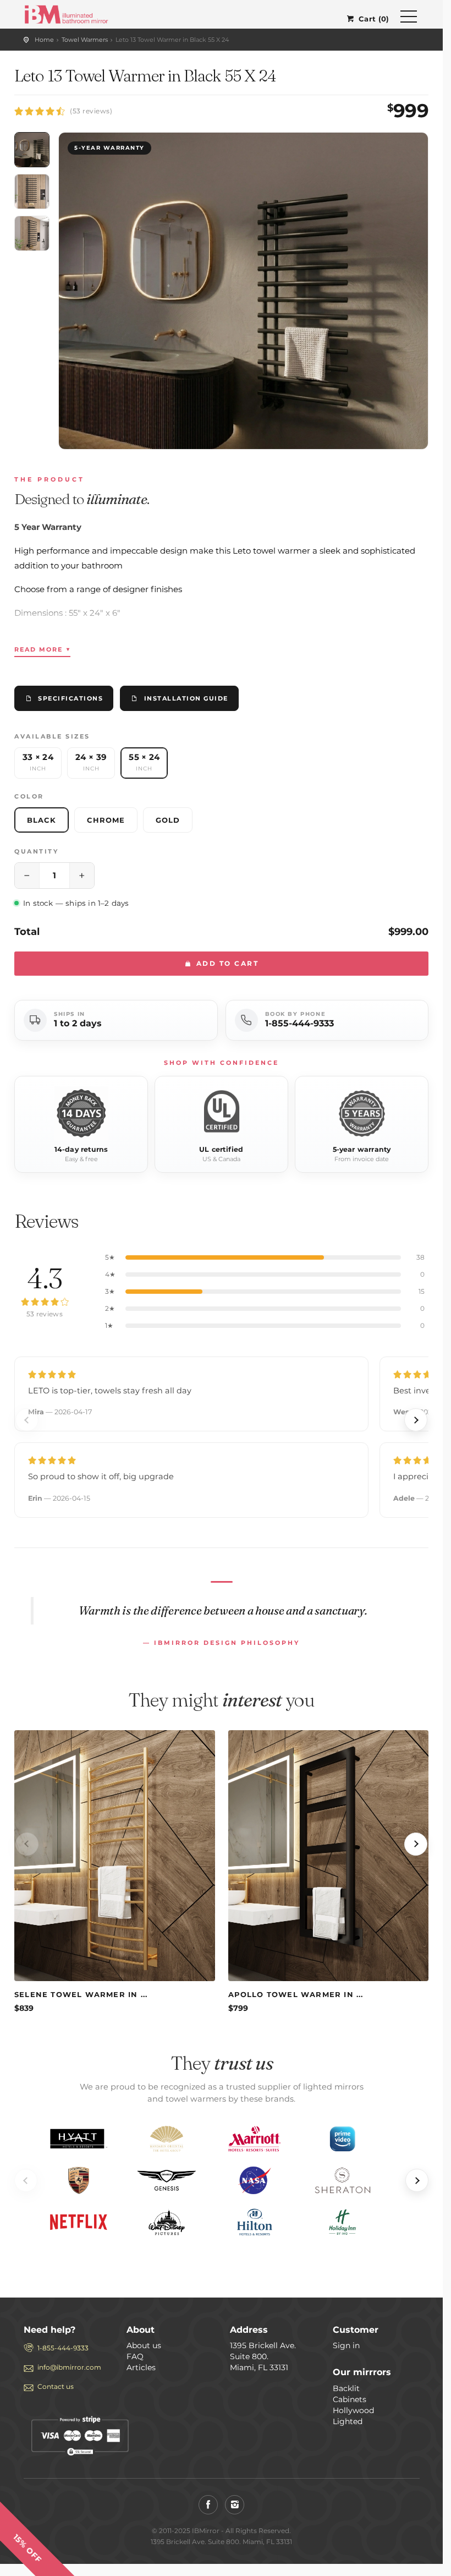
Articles (141, 2367)
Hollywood (353, 2410)
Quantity (36, 851)
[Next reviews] (416, 1420)
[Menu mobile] (409, 19)
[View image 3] (32, 233)
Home (44, 40)
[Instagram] (235, 2505)
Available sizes (52, 736)
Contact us (56, 2386)
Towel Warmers (85, 40)
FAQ (135, 2356)
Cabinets (350, 2399)
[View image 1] (32, 150)
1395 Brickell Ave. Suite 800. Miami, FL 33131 (263, 2356)
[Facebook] (208, 2505)
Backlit (346, 2388)
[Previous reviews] (27, 1420)
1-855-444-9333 (299, 1023)
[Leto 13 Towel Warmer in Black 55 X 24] (243, 291)
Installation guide (186, 698)
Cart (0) (374, 19)
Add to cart (226, 963)
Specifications (70, 698)
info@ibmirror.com (69, 2367)
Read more (42, 649)
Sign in (346, 2345)
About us (144, 2345)
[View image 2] (32, 192)
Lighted (348, 2421)
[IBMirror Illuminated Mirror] (66, 13)
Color (29, 796)
